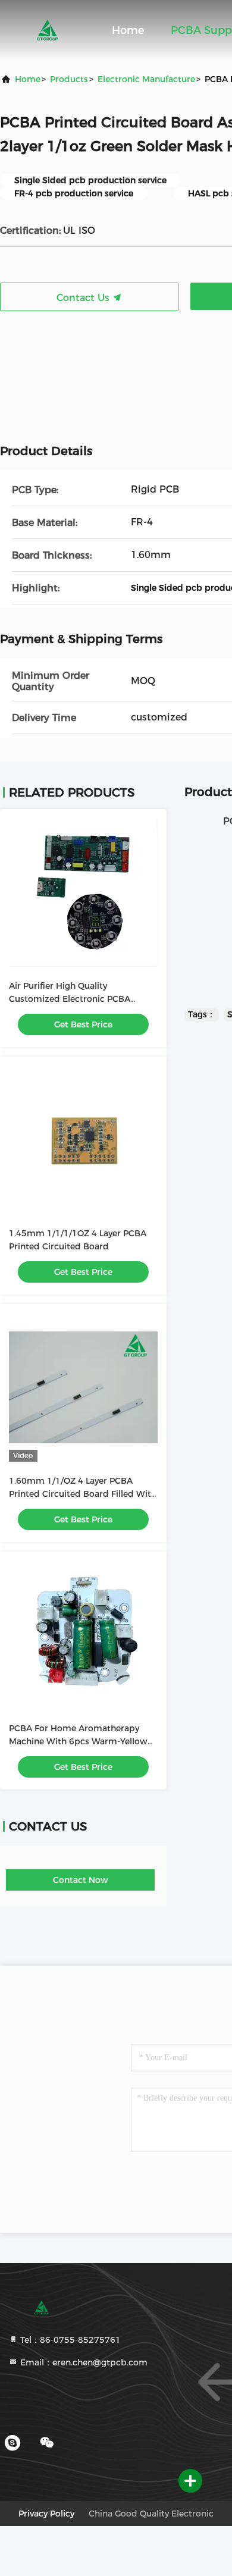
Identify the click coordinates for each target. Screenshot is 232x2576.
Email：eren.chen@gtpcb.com (83, 2362)
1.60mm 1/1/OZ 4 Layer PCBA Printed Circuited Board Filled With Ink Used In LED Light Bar (83, 1494)
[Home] (48, 30)
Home (128, 30)
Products (69, 79)
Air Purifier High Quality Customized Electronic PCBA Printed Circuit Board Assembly (75, 999)
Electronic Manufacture (146, 79)
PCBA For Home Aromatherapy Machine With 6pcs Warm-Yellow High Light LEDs (78, 1741)
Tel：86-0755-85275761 (69, 2340)
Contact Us (84, 298)
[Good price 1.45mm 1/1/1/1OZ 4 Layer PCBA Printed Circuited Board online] (83, 1140)
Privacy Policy (46, 2514)
